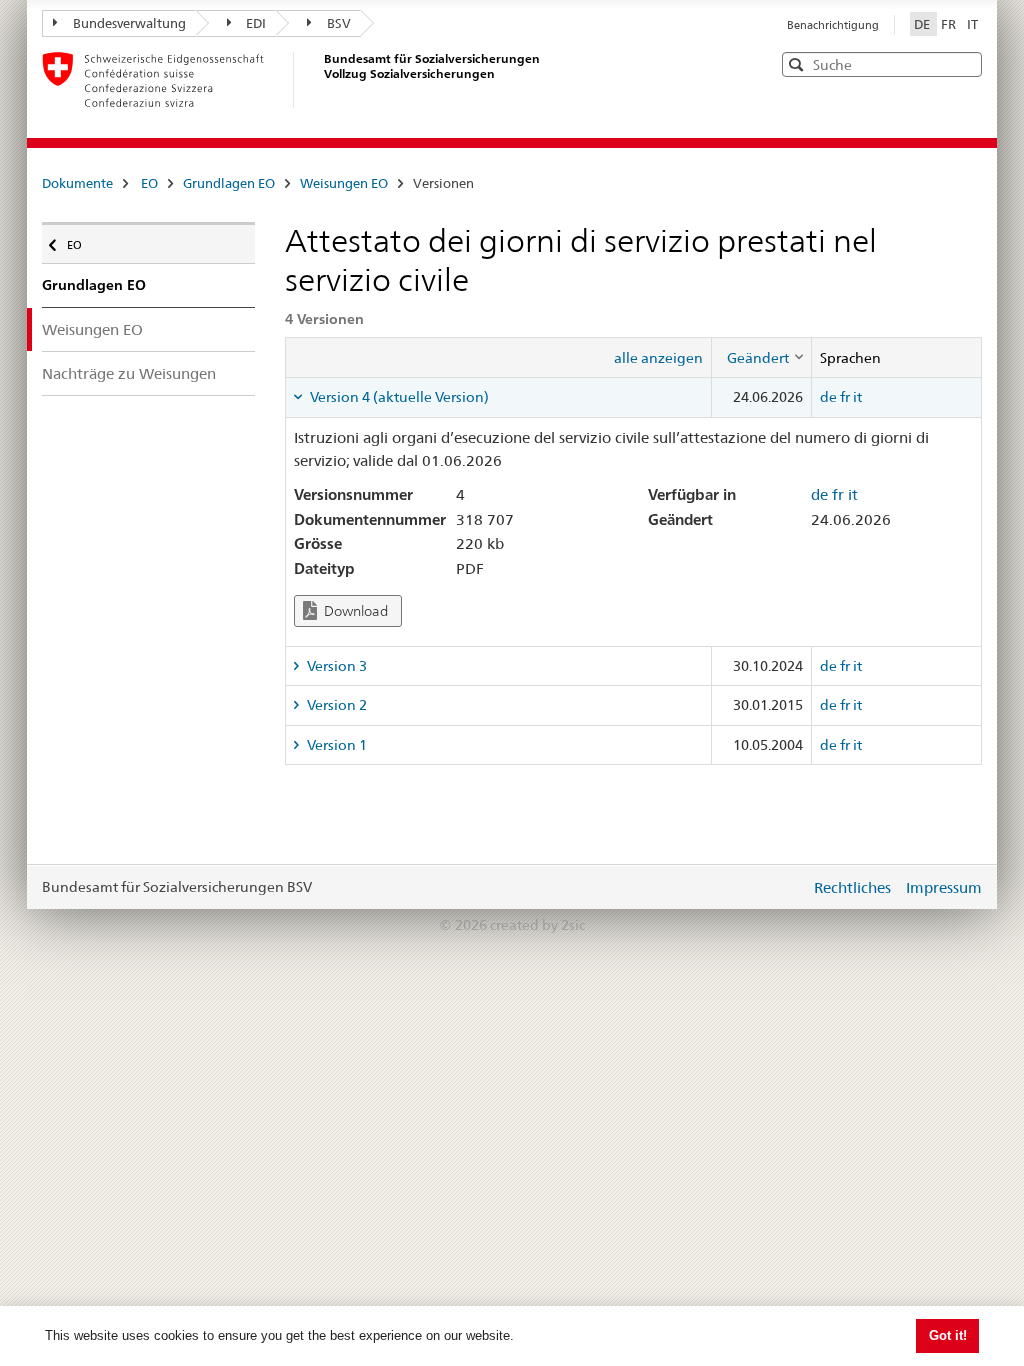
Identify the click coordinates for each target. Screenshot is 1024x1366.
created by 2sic (537, 925)
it (857, 397)
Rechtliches (852, 887)
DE (923, 24)
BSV (339, 23)
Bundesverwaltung (129, 23)
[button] (965, 63)
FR (950, 24)
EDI (256, 23)
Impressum (944, 887)
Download (354, 611)
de (828, 397)
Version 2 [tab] (335, 705)
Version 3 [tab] (335, 666)
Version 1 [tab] (335, 745)
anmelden (780, 887)
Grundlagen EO (229, 183)
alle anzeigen (658, 358)
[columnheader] (761, 357)
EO (149, 183)
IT (972, 24)
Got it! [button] (948, 1335)
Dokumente (77, 183)
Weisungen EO (344, 183)
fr (845, 397)
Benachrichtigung (833, 25)
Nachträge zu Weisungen (129, 373)
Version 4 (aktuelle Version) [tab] (398, 397)
